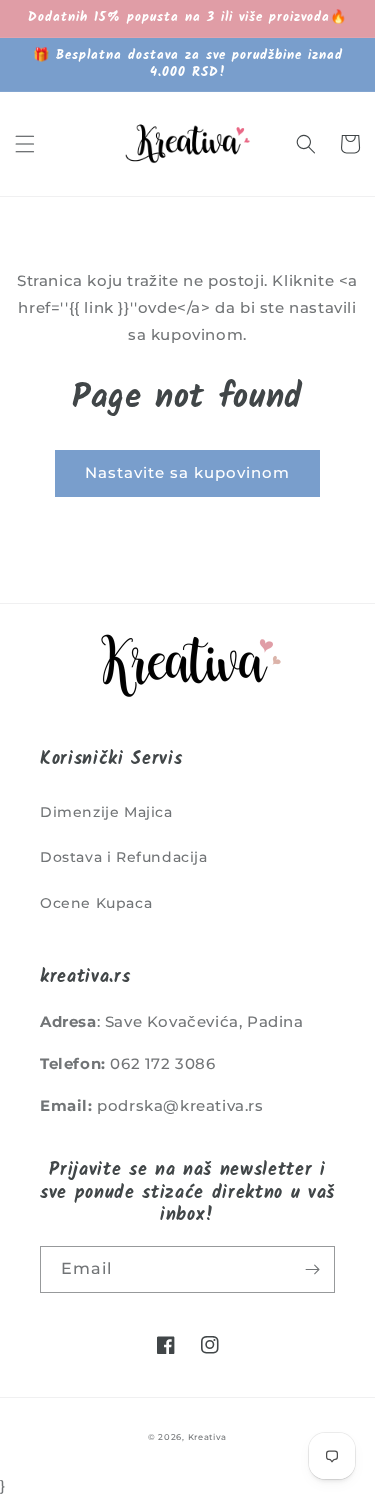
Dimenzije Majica (106, 812)
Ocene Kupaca (96, 903)
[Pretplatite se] (312, 1269)
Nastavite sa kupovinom (187, 472)
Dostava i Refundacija (124, 857)
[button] (25, 144)
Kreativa (208, 1437)
